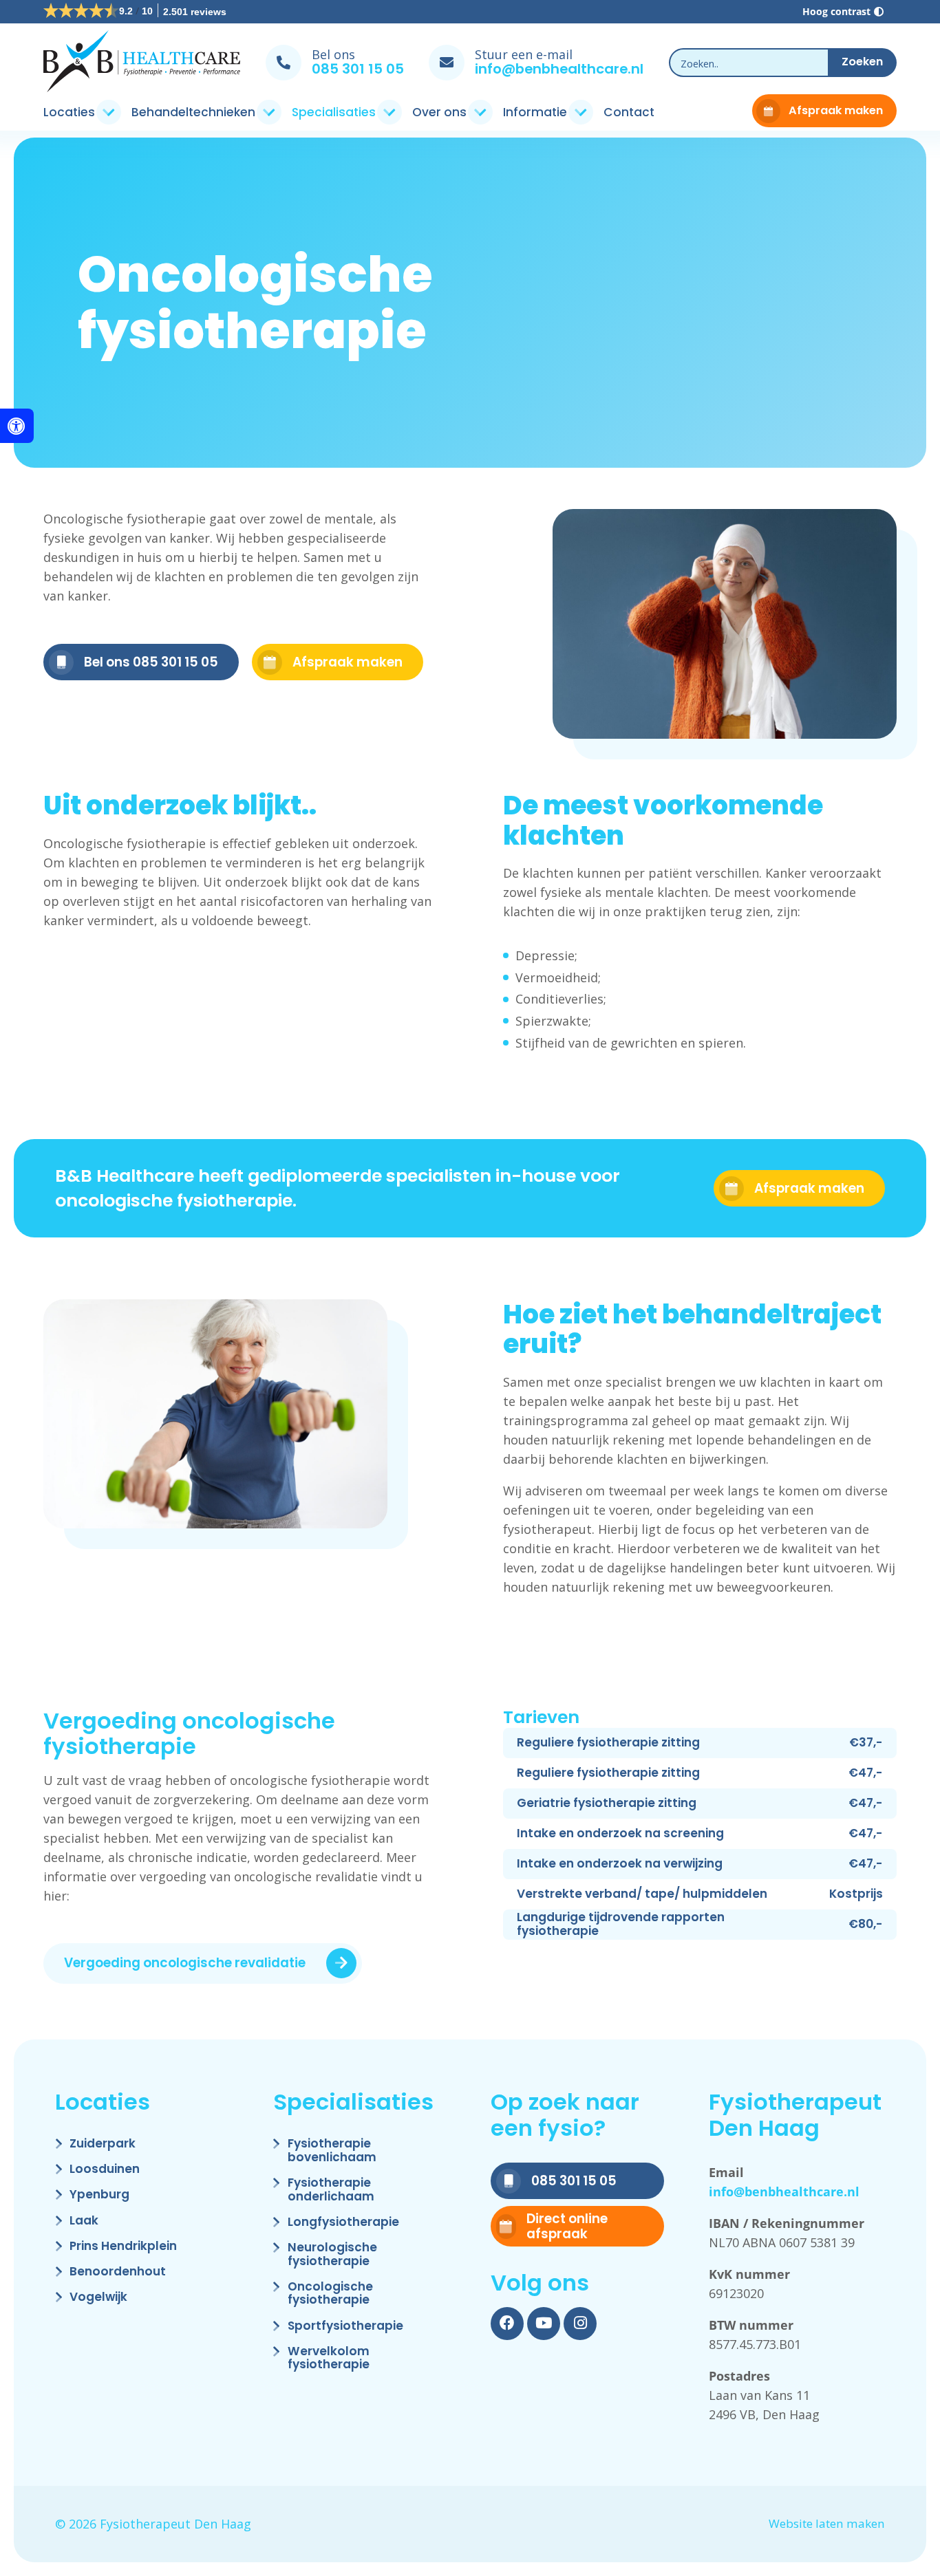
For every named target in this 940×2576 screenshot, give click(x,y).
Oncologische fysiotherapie (330, 2294)
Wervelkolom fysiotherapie (329, 2359)
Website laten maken (827, 2524)
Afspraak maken (836, 110)
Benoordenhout (118, 2272)
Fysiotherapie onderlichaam (331, 2190)
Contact (629, 112)
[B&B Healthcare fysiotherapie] (142, 63)
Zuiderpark (103, 2144)
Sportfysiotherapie (345, 2327)
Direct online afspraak (567, 2226)
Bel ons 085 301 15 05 (151, 662)
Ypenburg (99, 2195)
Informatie (535, 112)
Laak (84, 2221)
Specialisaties (334, 112)
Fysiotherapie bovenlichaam (332, 2151)
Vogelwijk (98, 2298)
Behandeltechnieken (193, 112)
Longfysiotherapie (343, 2223)
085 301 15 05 (358, 69)
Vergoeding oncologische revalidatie (185, 1963)
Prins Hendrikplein (123, 2247)
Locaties (69, 112)
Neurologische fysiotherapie (332, 2255)
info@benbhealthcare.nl (559, 69)
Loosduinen (105, 2170)
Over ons (439, 112)
